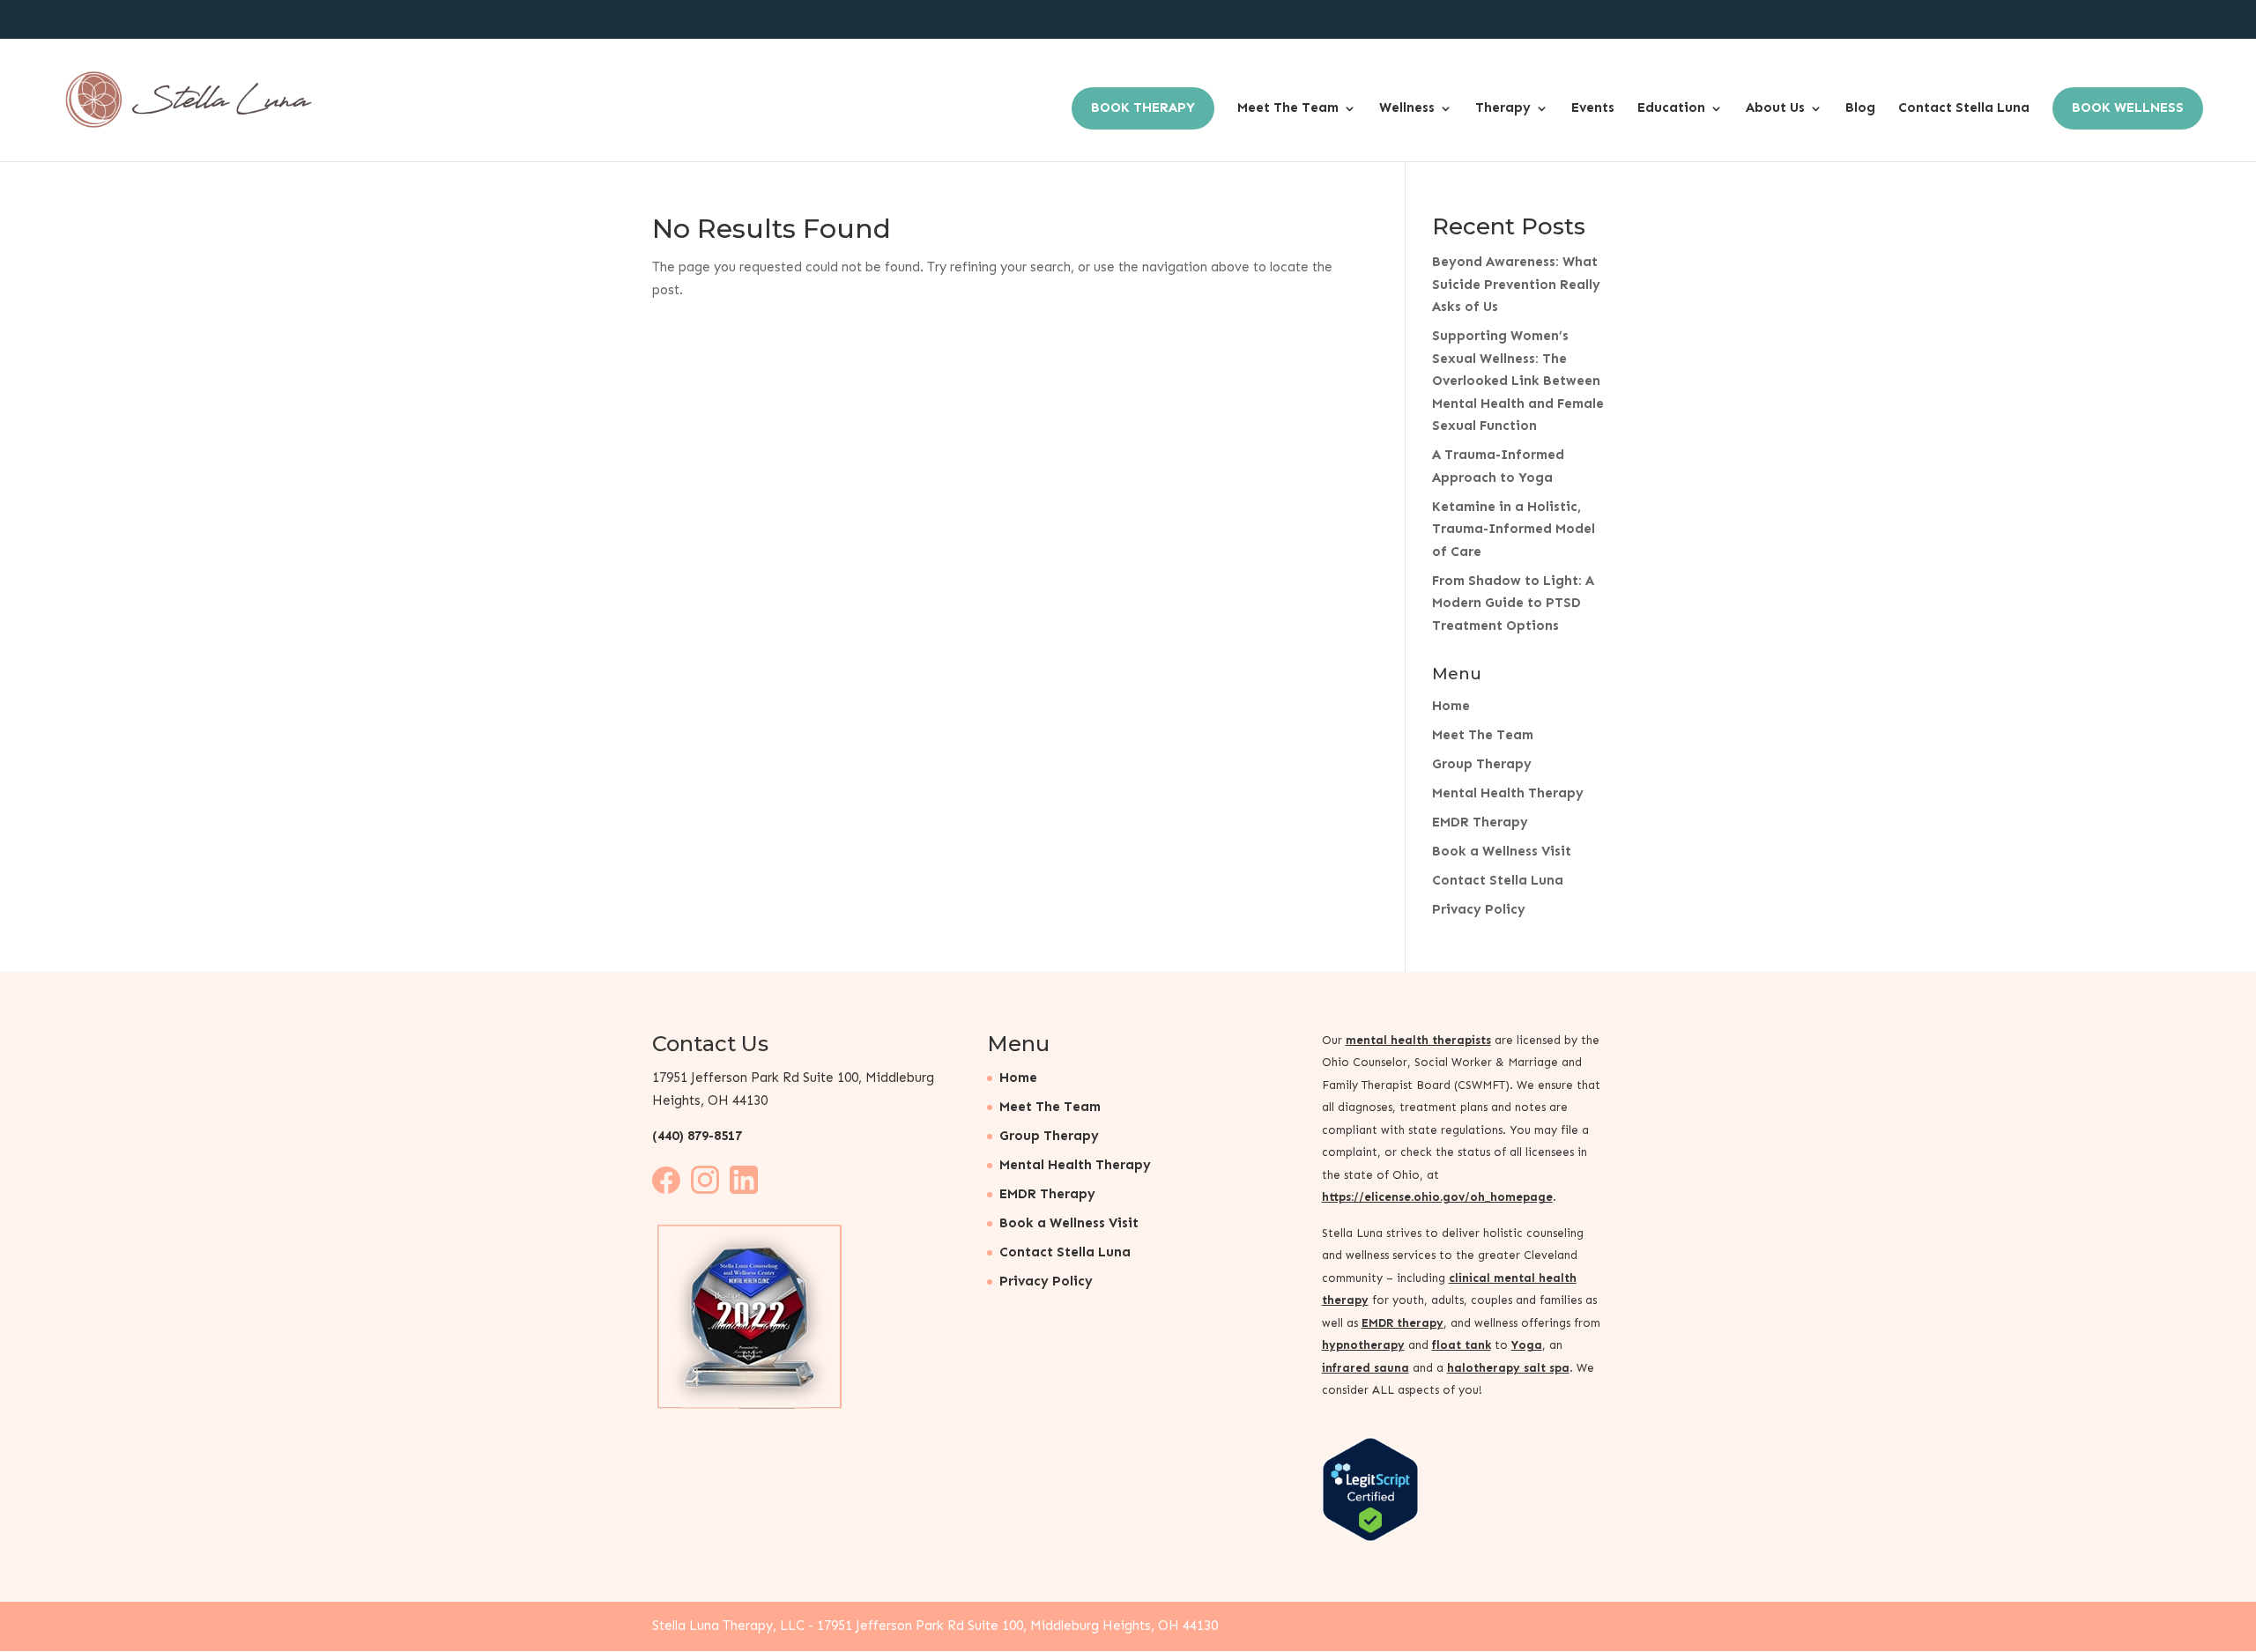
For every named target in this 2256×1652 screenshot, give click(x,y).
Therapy (1503, 107)
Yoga (1527, 1345)
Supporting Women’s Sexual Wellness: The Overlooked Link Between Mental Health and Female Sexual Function (1518, 381)
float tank (1462, 1345)
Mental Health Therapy (1508, 793)
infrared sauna (1365, 1368)
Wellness (1407, 107)
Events (1593, 107)
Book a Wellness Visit (1502, 851)
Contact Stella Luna (1964, 107)
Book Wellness (2128, 107)
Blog (1860, 107)
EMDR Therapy (1480, 822)
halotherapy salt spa (1508, 1368)
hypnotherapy (1363, 1345)
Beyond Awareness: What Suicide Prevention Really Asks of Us (1516, 284)
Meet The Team (1288, 107)
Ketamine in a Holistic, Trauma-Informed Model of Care (1514, 529)
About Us (1775, 107)
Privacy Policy (1479, 909)
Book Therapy (1143, 107)
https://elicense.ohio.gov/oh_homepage (1437, 1197)
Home (1451, 706)
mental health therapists (1418, 1040)
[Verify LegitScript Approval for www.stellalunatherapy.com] (1370, 1537)
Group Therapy (1482, 764)
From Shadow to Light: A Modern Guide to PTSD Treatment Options (1513, 603)
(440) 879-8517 (697, 1136)
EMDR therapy (1403, 1323)
